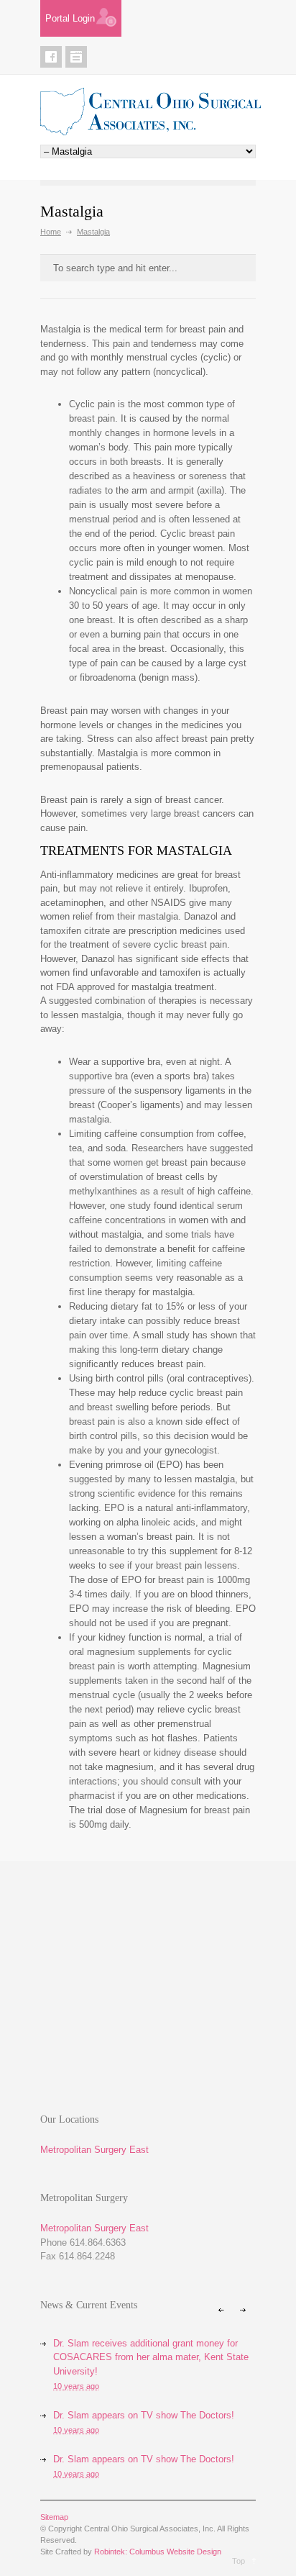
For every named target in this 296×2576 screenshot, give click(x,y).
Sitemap (54, 2517)
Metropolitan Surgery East (94, 2150)
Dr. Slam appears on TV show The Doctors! (144, 2415)
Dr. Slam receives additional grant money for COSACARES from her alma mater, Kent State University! (151, 2357)
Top (239, 2561)
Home (51, 232)
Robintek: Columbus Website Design (158, 2552)
